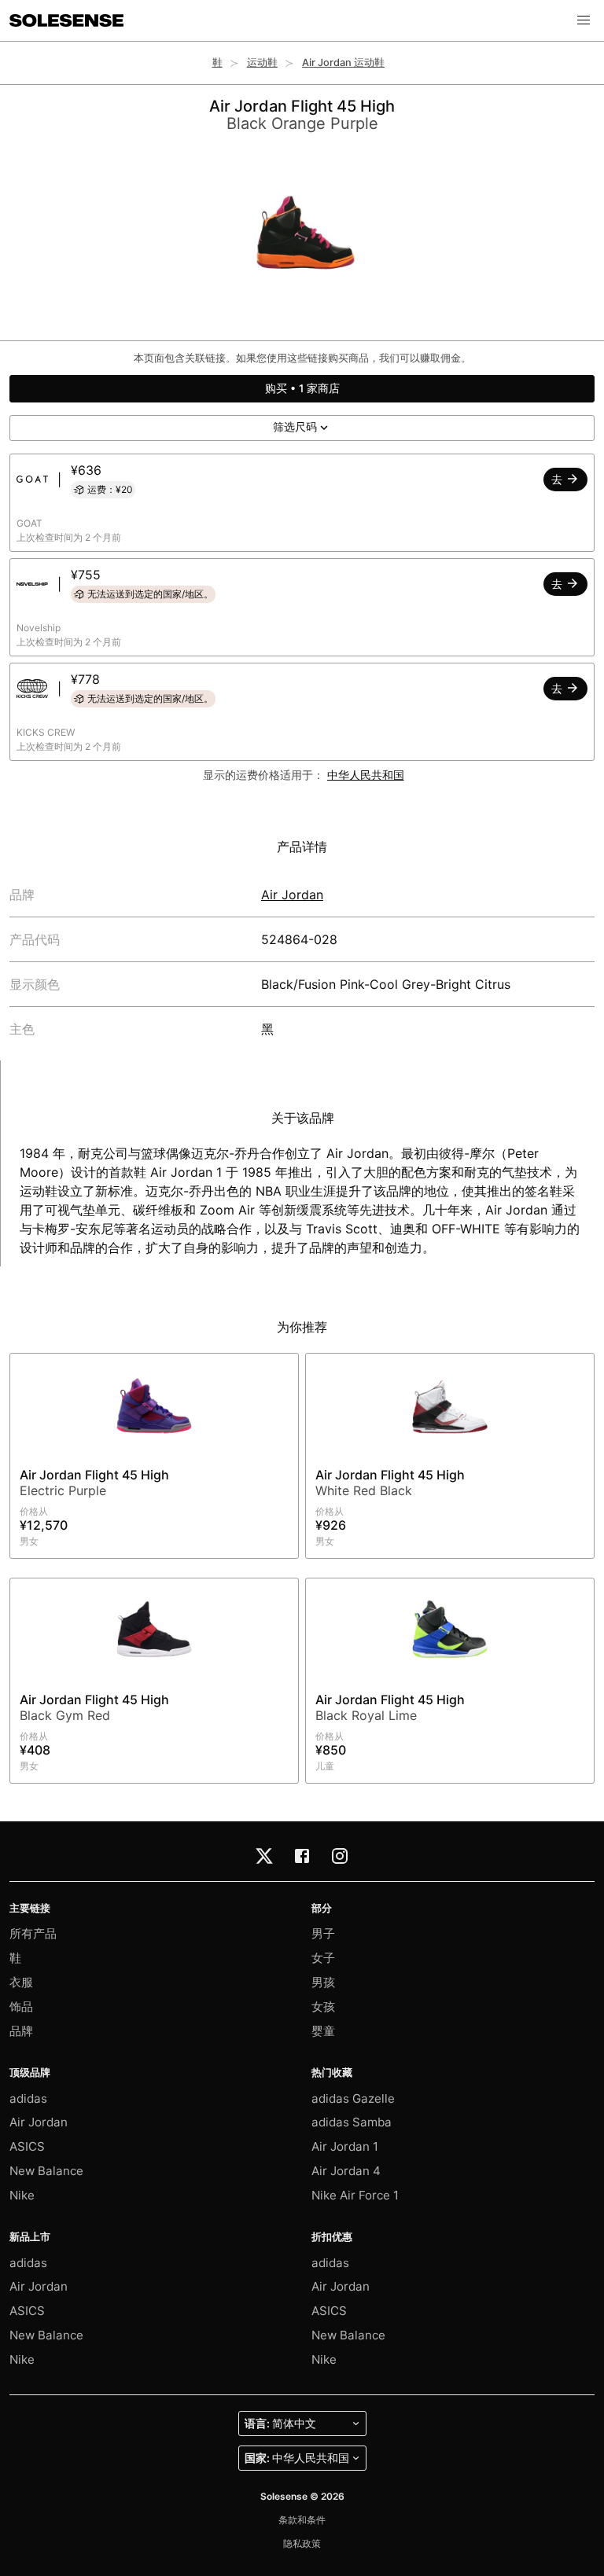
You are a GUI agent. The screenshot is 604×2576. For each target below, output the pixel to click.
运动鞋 (262, 62)
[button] (584, 20)
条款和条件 (302, 2520)
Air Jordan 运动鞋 (343, 62)
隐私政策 (302, 2543)
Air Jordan (292, 895)
